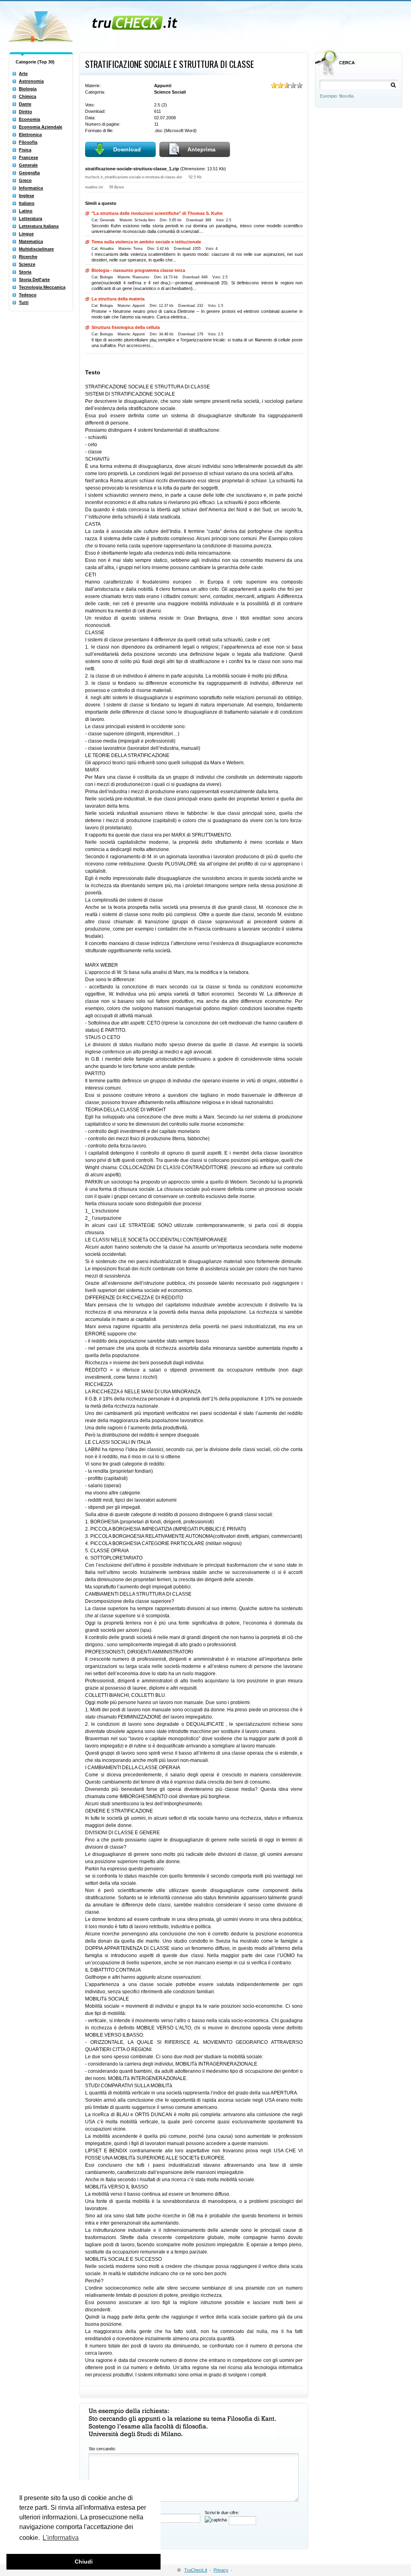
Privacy (221, 2570)
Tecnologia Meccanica (42, 287)
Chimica (27, 96)
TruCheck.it (196, 2570)
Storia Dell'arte (34, 280)
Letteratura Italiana (39, 226)
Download (127, 149)
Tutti (24, 302)
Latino (26, 211)
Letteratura (31, 218)
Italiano (27, 203)
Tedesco (28, 295)
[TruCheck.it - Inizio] (94, 24)
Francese (28, 157)
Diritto (25, 112)
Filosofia (28, 142)
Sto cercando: (102, 2449)
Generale (28, 165)
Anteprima (201, 149)
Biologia (28, 89)
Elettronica (30, 135)
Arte (23, 73)
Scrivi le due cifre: (222, 2513)
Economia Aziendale (41, 127)
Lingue (26, 234)
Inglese (26, 196)
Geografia (29, 173)
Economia (30, 119)
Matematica (31, 241)
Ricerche (28, 257)
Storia (25, 272)
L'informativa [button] (61, 2538)
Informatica (31, 188)
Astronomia (31, 81)
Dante (25, 104)
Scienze (27, 264)
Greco (25, 180)
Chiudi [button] (84, 2562)
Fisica (25, 150)
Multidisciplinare (36, 249)
